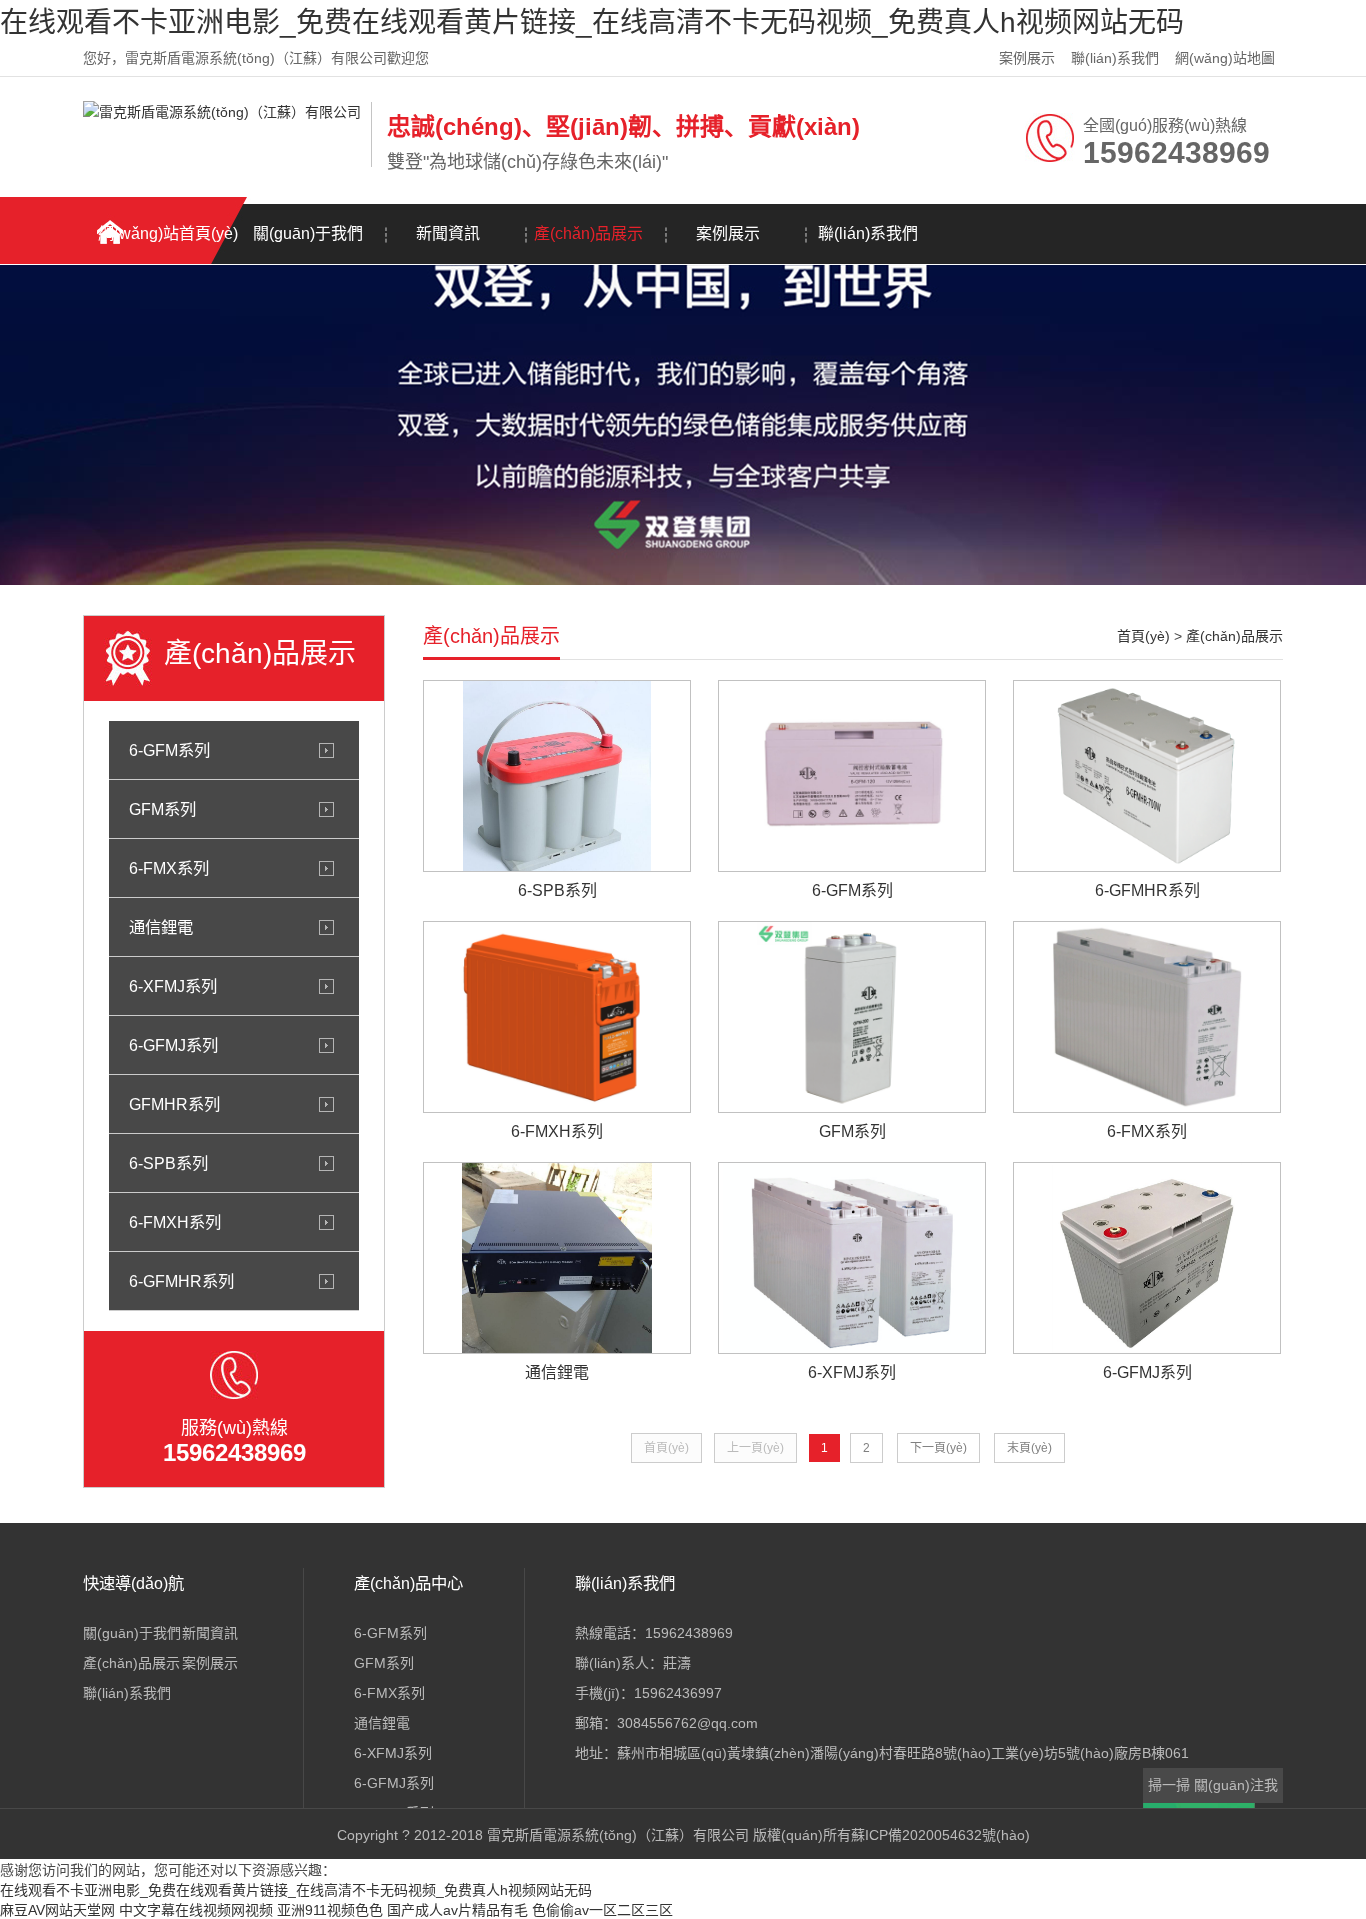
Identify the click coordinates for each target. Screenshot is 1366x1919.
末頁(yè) (1029, 1448)
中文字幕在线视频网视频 (196, 1910)
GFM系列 (162, 809)
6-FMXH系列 (175, 1222)
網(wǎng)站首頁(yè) (168, 233)
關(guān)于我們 (308, 233)
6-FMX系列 (169, 868)
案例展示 (1027, 58)
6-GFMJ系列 (173, 1045)
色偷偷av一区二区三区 (602, 1910)
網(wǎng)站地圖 (1225, 58)
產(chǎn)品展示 (588, 233)
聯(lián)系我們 (1115, 58)
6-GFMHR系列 (181, 1281)
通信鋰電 (161, 927)
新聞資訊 (448, 233)
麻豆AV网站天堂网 (57, 1910)
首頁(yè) (1143, 636)
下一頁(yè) (938, 1448)
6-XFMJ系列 (173, 986)
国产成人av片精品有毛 (457, 1910)
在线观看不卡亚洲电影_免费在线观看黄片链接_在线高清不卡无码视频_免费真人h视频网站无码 (592, 22)
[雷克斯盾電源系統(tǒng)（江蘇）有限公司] (222, 112)
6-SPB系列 (168, 1163)
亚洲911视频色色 (330, 1910)
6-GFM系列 (169, 750)
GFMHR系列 (174, 1104)
